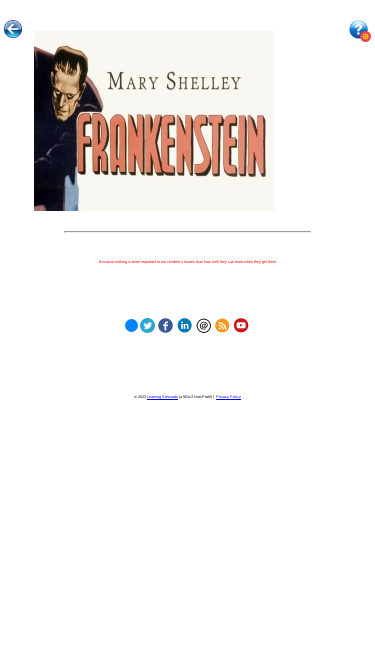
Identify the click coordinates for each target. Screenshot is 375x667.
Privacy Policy (228, 397)
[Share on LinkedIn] (184, 323)
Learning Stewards (162, 397)
